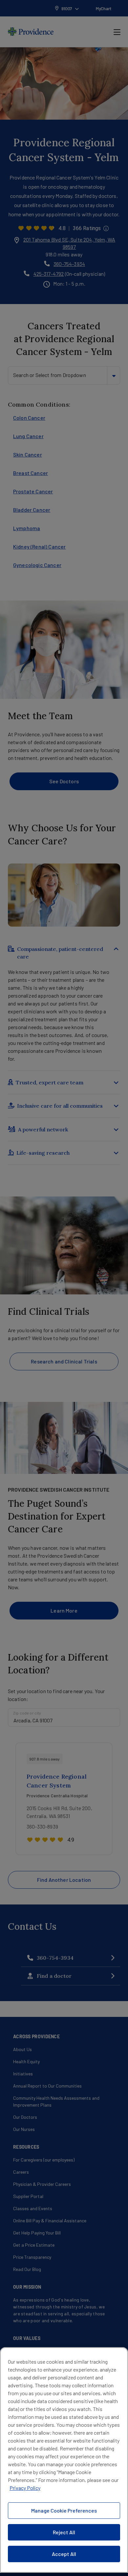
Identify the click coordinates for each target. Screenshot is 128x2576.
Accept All (64, 2554)
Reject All (64, 2532)
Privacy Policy (25, 2488)
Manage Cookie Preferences (64, 2510)
